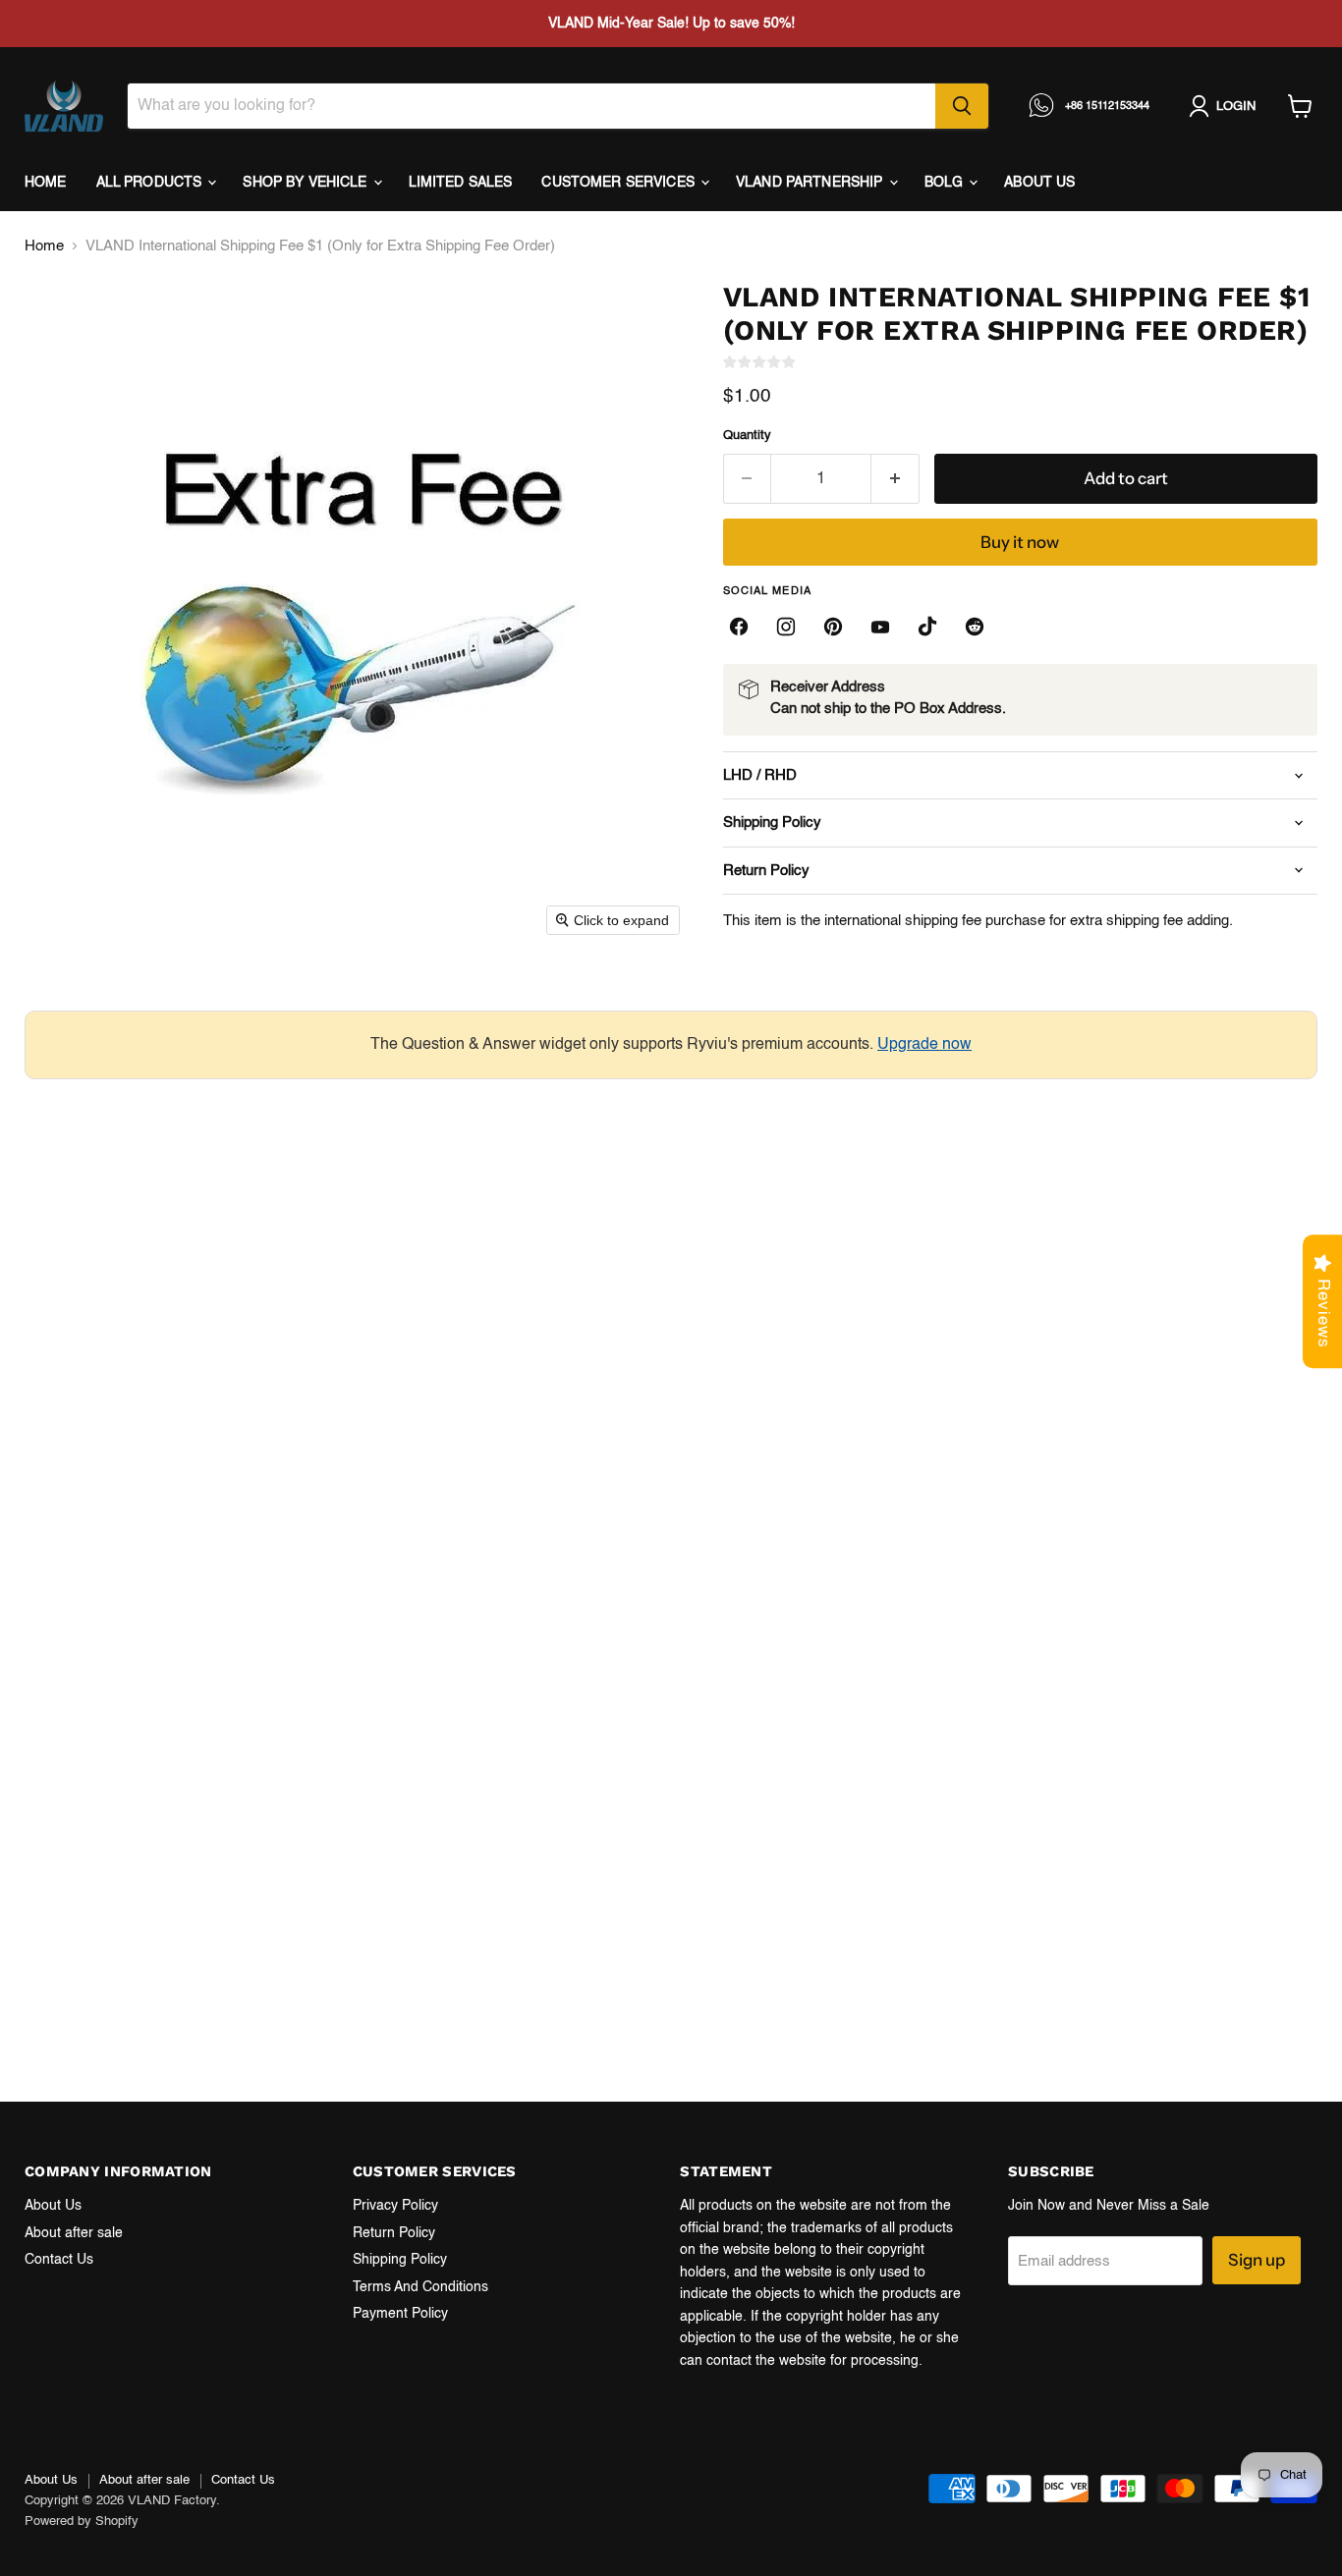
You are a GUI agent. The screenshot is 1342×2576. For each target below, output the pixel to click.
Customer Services (620, 183)
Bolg (946, 183)
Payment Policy (400, 2314)
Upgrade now (924, 1045)
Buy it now (1020, 542)
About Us (53, 2206)
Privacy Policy (395, 2206)
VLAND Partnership (811, 183)
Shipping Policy (400, 2260)
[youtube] (880, 627)
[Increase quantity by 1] (895, 479)
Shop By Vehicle (307, 183)
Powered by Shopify (82, 2521)
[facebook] (739, 627)
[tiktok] (927, 627)
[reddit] (975, 627)
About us (1039, 183)
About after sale (74, 2233)
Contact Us (59, 2260)
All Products (151, 183)
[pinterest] (833, 627)
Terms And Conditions (420, 2287)
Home (46, 183)
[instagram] (786, 627)
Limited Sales (461, 183)
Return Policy (394, 2233)
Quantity (747, 436)
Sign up (1257, 2260)
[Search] (962, 106)
